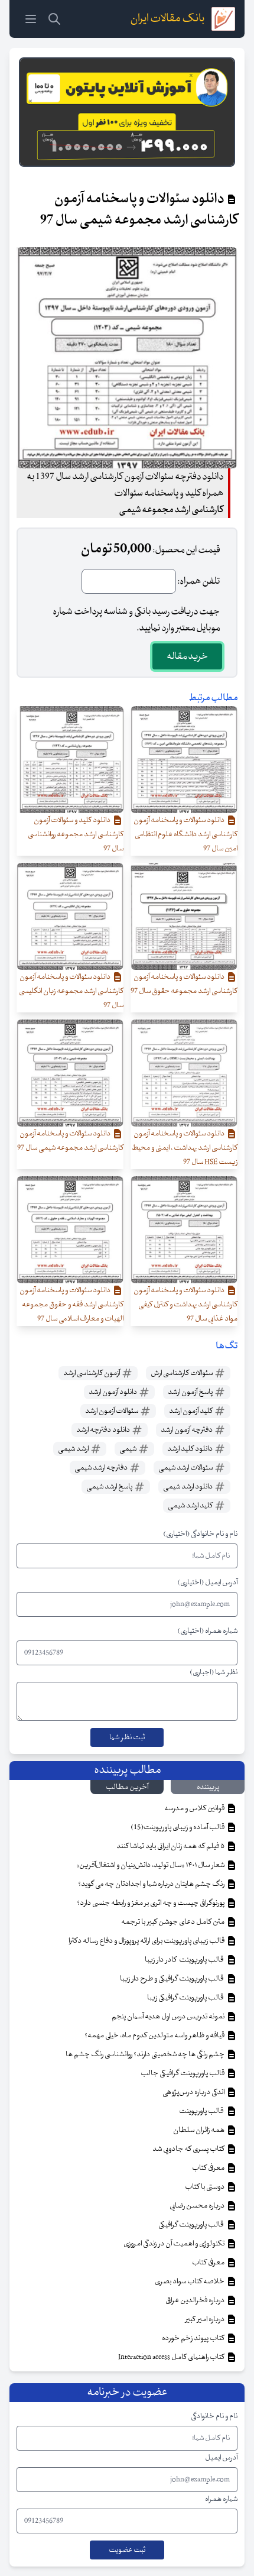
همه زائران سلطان (199, 2130)
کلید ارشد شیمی (191, 1506)
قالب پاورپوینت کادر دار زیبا (185, 1960)
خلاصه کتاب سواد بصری (190, 2281)
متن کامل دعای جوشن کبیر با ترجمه (173, 1922)
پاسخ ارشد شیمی (110, 1487)
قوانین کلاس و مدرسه (195, 1808)
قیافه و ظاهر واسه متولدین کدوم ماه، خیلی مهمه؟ (155, 2035)
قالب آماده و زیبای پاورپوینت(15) (178, 1827)
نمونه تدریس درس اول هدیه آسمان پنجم (169, 2017)
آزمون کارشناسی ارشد (92, 1373)
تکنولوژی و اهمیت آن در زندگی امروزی (175, 2244)
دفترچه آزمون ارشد (187, 1430)
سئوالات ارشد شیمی (186, 1468)
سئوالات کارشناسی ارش (182, 1373)
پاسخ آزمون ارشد (191, 1392)
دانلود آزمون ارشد (113, 1392)
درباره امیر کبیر (206, 2319)
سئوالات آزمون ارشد (112, 1411)
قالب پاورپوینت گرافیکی (192, 2225)
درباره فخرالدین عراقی (196, 2300)
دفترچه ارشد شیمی (102, 1468)
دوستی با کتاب (205, 2187)
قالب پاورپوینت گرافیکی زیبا (186, 1998)
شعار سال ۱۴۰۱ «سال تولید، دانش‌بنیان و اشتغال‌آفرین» (151, 1865)
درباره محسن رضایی (198, 2206)
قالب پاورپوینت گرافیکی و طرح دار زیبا (173, 1979)
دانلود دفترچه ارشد (104, 1430)
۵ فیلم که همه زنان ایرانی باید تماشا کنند (171, 1846)
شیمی (128, 1449)
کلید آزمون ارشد (191, 1411)
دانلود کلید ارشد (190, 1449)
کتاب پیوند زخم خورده (194, 2338)
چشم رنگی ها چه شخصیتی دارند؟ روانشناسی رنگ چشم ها (146, 2054)
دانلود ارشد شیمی (188, 1487)
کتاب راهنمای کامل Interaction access (172, 2357)
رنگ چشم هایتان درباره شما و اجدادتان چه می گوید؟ (152, 1884)
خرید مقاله (187, 656)
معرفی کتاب (209, 2168)
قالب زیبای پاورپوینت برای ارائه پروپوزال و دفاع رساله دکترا (147, 1941)
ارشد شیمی (74, 1449)
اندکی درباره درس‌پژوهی (194, 2092)
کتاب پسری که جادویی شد (189, 2149)
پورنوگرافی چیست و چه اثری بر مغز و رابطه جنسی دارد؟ (151, 1903)
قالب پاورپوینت (202, 2111)
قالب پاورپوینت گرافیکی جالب (183, 2073)
